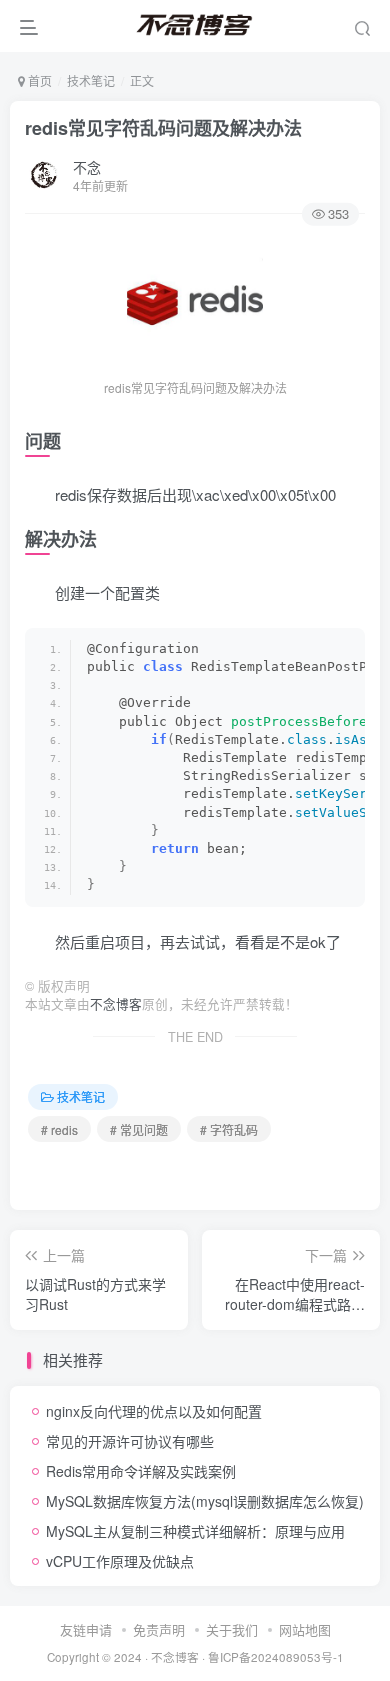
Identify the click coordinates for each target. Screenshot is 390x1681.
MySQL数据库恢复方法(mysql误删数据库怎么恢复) (205, 1501)
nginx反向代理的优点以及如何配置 (154, 1411)
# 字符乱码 (229, 1129)
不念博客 (116, 1004)
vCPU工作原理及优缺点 (120, 1561)
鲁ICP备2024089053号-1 (276, 1657)
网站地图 (305, 1629)
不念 (87, 167)
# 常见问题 (139, 1129)
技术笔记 (91, 80)
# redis (59, 1129)
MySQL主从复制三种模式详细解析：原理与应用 (195, 1531)
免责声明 (159, 1629)
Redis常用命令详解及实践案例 (141, 1471)
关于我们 (232, 1629)
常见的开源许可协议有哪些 (130, 1441)
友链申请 (86, 1629)
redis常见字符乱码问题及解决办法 (163, 128)
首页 (38, 80)
